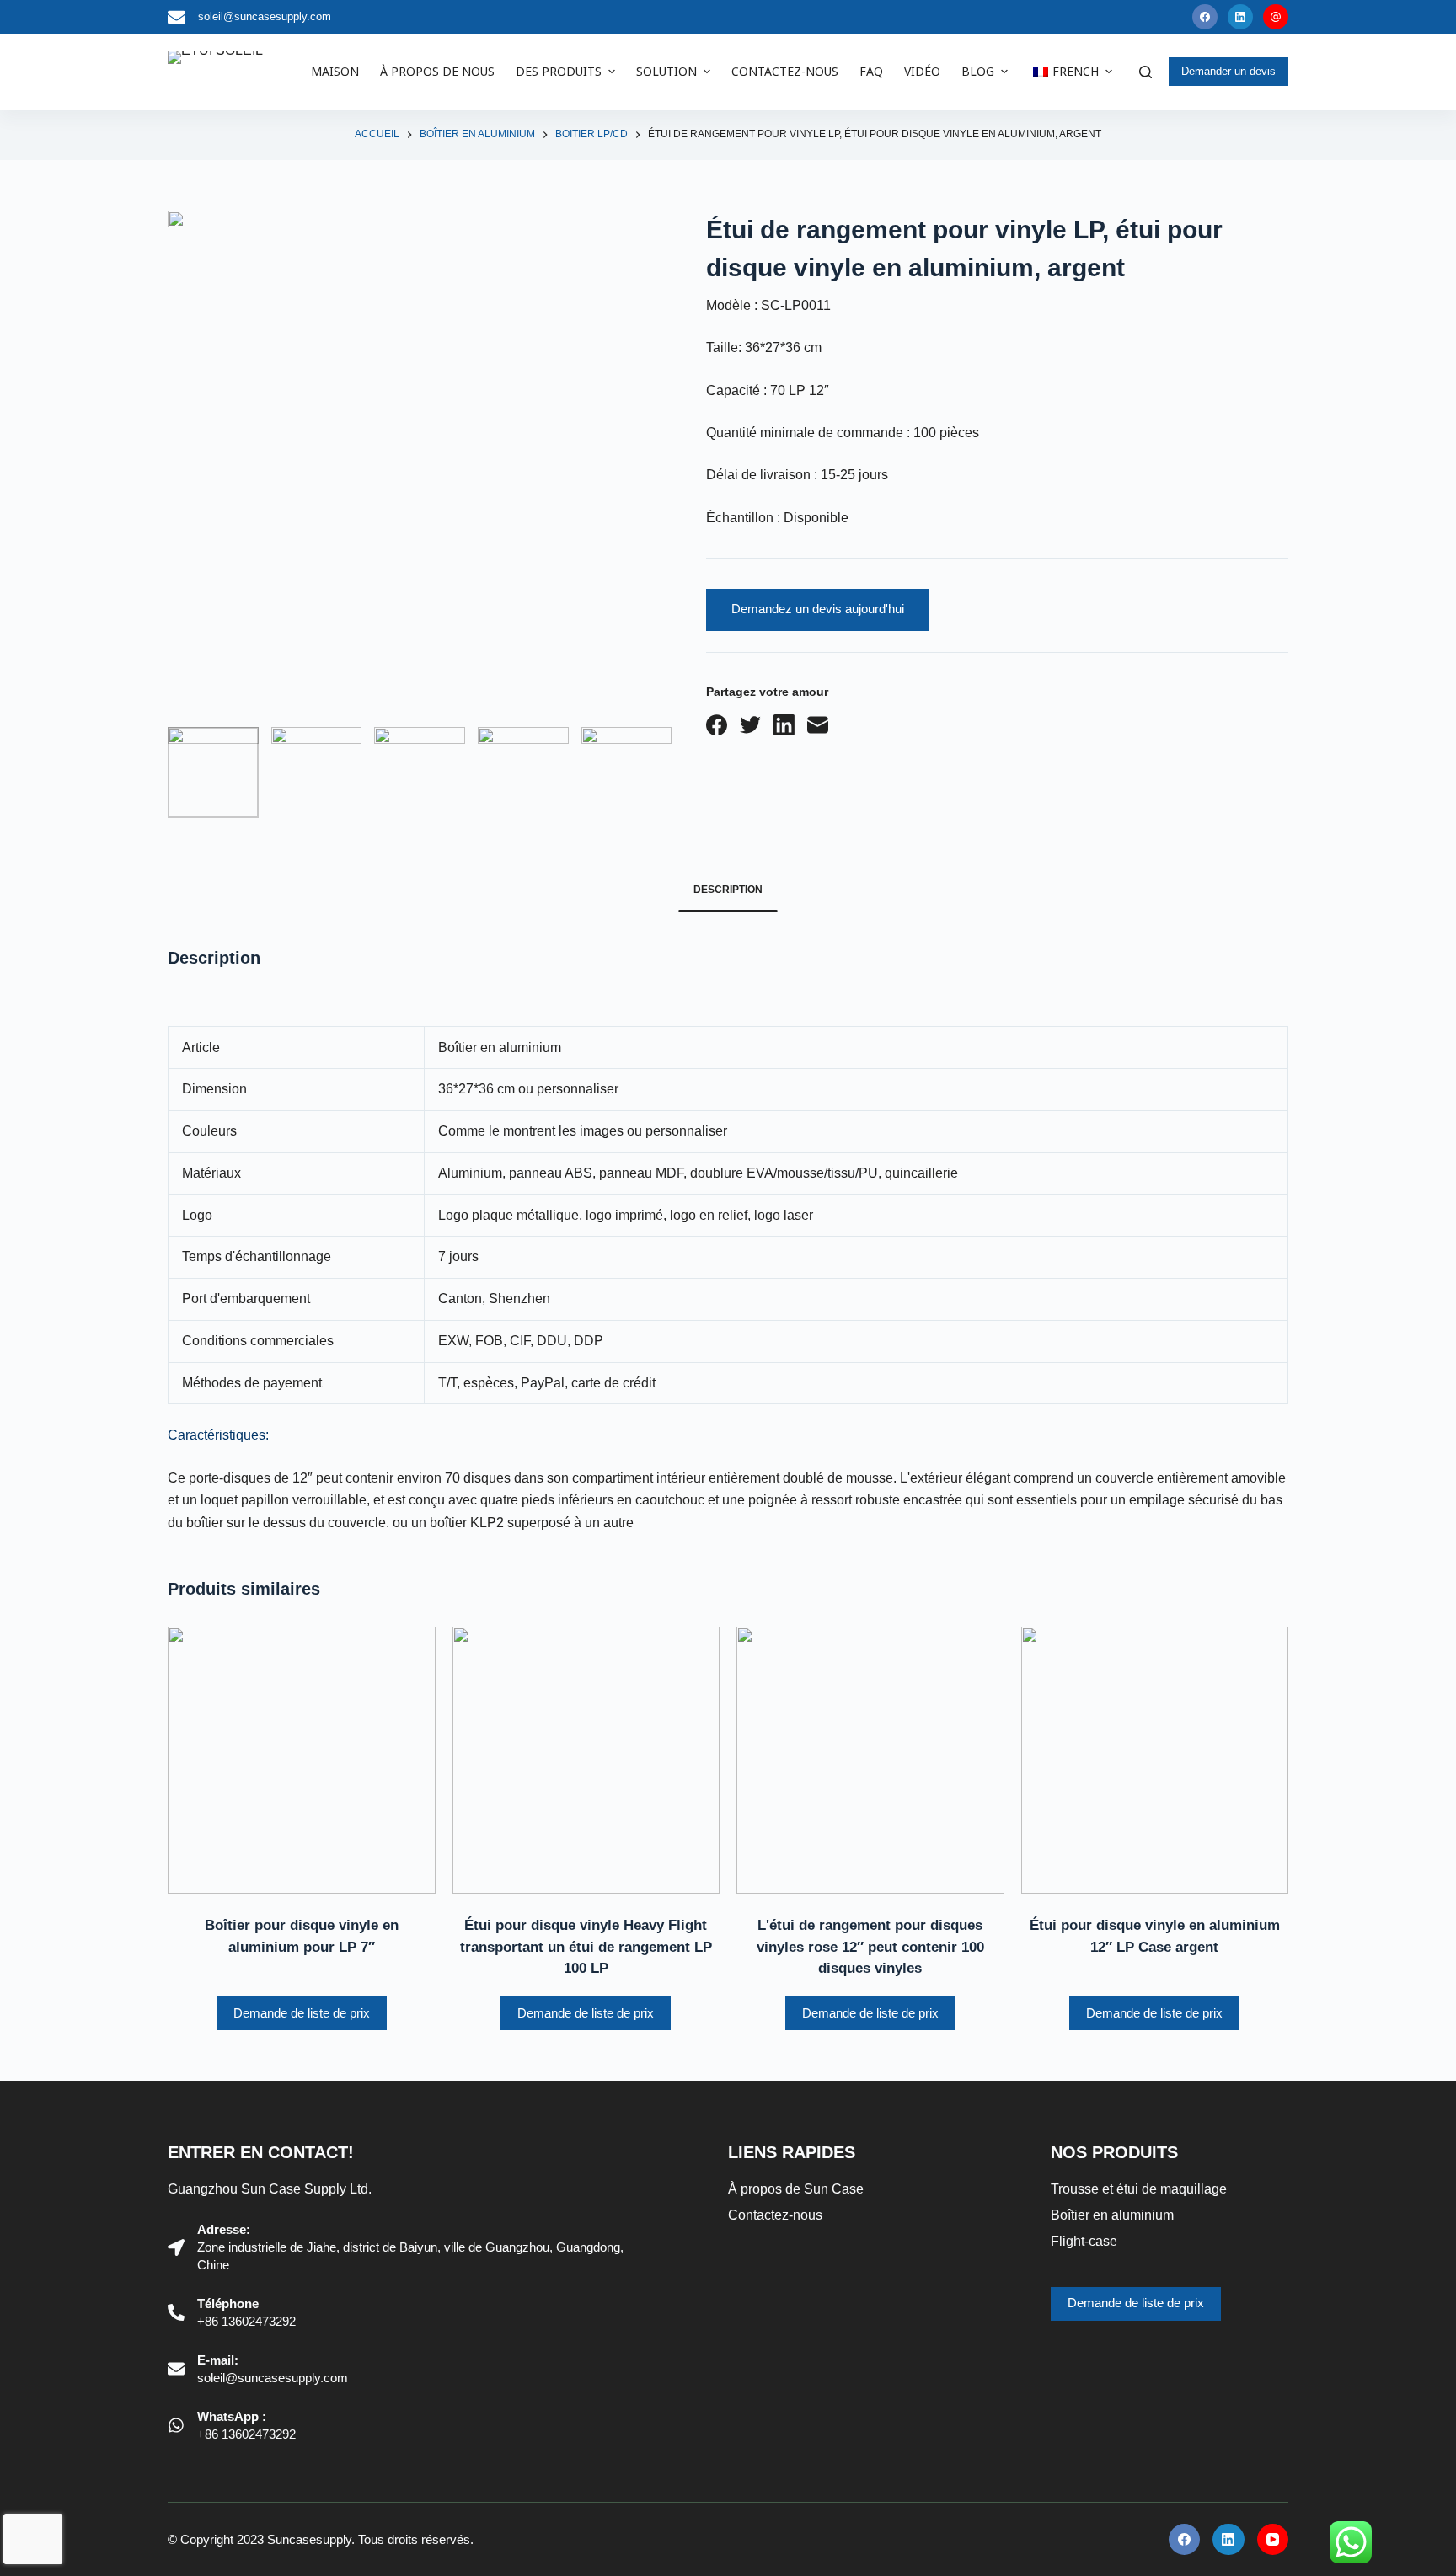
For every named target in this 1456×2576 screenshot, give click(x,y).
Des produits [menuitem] (559, 71)
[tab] (728, 890)
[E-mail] (818, 725)
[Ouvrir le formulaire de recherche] (1146, 72)
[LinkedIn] (1240, 17)
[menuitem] (1070, 72)
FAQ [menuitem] (871, 71)
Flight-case (1084, 2241)
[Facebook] (1205, 17)
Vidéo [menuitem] (922, 71)
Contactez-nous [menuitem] (785, 71)
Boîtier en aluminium (1112, 2215)
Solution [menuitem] (666, 71)
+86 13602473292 (246, 2321)
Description (728, 890)
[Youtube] (1276, 17)
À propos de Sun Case (796, 2189)
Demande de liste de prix (302, 2013)
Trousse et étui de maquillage (1139, 2189)
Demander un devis (1228, 71)
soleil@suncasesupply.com (265, 16)
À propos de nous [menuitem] (437, 71)
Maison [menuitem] (335, 71)
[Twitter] (750, 725)
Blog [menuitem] (978, 71)
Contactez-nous (775, 2215)
